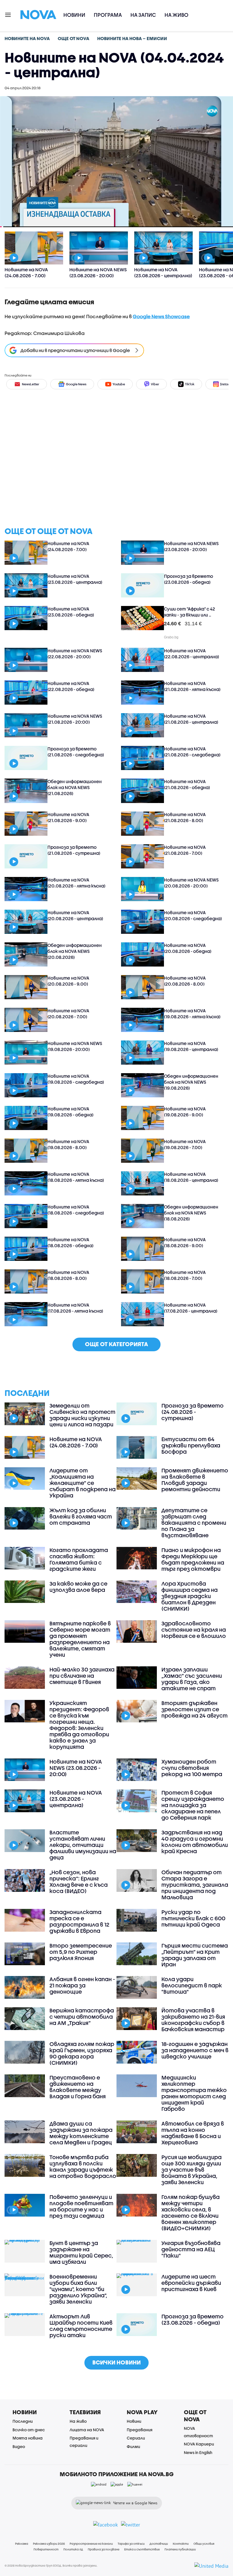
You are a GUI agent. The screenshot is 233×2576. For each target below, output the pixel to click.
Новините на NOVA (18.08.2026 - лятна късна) (76, 1177)
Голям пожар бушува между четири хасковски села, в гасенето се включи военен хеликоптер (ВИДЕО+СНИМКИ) (191, 2213)
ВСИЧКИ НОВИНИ (116, 2362)
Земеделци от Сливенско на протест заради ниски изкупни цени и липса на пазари (82, 1415)
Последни (23, 2421)
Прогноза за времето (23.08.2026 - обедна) (189, 579)
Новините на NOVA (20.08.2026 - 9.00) (68, 981)
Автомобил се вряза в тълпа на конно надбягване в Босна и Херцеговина (193, 2133)
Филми (133, 2446)
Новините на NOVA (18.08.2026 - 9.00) (185, 1243)
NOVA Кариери (199, 2444)
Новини (74, 15)
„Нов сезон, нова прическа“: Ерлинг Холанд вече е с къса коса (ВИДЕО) (79, 1882)
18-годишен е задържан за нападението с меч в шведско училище (195, 2050)
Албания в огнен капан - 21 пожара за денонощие (82, 1985)
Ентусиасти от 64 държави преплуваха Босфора (191, 1445)
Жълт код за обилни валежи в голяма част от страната (81, 1516)
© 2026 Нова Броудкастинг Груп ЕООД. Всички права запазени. (51, 2565)
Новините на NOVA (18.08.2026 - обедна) (70, 1243)
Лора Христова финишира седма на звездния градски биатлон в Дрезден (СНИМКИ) (190, 1596)
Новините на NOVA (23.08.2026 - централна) (75, 579)
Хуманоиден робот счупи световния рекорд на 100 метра (192, 1768)
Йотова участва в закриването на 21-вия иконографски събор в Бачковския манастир (193, 2020)
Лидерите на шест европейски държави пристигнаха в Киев (191, 2283)
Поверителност (46, 2549)
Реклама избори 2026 (49, 2544)
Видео (19, 2446)
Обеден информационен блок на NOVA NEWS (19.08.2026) (191, 1082)
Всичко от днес (29, 2430)
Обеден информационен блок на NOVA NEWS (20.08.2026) (75, 951)
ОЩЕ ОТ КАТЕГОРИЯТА (116, 1344)
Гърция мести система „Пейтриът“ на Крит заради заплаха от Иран (195, 1955)
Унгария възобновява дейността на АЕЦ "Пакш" (191, 2249)
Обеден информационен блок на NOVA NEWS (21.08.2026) (75, 787)
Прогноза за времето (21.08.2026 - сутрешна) (74, 850)
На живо (176, 15)
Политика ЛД (73, 2549)
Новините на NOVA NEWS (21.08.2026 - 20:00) (75, 719)
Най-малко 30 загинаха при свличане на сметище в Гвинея (82, 1676)
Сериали (136, 2438)
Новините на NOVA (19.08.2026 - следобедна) (76, 1079)
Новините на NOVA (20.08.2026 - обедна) (188, 948)
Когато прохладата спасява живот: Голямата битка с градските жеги (79, 1559)
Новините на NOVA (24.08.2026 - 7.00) (68, 546)
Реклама (22, 2544)
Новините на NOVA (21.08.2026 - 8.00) (185, 817)
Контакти (181, 2544)
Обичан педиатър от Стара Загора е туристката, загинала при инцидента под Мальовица (195, 1885)
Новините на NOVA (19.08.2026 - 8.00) (68, 1144)
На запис (143, 15)
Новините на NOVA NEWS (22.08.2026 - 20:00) (75, 654)
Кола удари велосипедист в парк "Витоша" (192, 1985)
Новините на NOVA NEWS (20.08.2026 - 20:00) (191, 883)
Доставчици (159, 2544)
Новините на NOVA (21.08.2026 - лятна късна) (192, 686)
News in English (198, 2452)
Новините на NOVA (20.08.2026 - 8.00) (185, 981)
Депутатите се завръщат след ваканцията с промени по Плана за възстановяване (194, 1523)
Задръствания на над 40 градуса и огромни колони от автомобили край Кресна (195, 1842)
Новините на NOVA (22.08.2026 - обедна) (71, 686)
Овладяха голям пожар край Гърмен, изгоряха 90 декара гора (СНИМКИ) (82, 2053)
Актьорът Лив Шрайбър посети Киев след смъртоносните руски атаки (81, 2326)
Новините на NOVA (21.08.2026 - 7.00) (185, 850)
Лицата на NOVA (87, 2430)
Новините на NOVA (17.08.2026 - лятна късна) (75, 1308)
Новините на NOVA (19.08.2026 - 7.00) (185, 1144)
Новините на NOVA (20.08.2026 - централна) (75, 915)
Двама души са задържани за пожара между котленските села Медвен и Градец (81, 2133)
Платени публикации (180, 2549)
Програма (108, 15)
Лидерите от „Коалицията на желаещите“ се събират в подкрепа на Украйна (83, 1483)
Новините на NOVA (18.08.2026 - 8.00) (68, 1275)
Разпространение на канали (91, 2544)
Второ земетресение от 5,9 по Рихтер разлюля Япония (81, 1952)
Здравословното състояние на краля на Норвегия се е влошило (194, 1630)
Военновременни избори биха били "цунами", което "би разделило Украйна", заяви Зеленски (78, 2289)
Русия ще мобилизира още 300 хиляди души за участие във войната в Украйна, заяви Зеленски (192, 2170)
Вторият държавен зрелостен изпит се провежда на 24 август (194, 1709)
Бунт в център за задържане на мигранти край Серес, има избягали (81, 2252)
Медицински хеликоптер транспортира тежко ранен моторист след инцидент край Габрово (194, 2093)
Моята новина (28, 2438)
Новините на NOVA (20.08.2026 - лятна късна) (76, 883)
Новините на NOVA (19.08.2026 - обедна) (70, 1112)
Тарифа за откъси (131, 2544)
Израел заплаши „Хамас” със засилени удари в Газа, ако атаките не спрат (192, 1679)
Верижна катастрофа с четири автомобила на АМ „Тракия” (82, 2017)
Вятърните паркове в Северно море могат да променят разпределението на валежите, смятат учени (80, 1639)
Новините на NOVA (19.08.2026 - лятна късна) (192, 1014)
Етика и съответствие (142, 2549)
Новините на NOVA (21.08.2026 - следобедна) (192, 752)
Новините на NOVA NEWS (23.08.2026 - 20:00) (191, 546)
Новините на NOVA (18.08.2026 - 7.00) (185, 1275)
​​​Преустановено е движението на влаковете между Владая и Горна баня (78, 2087)
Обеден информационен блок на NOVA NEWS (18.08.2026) (191, 1213)
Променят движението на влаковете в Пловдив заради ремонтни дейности (195, 1480)
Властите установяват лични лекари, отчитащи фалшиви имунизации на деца (83, 1845)
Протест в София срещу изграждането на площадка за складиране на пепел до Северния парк (193, 1805)
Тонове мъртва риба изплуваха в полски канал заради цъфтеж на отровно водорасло (83, 2167)
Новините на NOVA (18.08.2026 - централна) (191, 1177)
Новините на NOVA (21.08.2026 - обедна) (187, 784)
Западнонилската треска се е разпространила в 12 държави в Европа (79, 1921)
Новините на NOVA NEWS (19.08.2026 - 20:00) (75, 1046)
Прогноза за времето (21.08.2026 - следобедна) (76, 752)
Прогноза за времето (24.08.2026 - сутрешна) (193, 1412)
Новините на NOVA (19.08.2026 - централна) (191, 1046)
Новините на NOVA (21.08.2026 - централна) (191, 719)
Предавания (140, 2430)
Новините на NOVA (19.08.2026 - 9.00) (185, 1112)
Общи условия (204, 2544)
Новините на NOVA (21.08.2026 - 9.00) (68, 817)
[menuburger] (8, 14)
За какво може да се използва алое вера (78, 1587)
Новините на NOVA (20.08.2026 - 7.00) (68, 1014)
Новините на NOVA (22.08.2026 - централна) (192, 654)
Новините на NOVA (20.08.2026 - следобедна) (193, 915)
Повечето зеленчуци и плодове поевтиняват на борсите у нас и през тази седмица (81, 2206)
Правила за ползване (104, 2549)
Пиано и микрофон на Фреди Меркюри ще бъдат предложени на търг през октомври (193, 1559)
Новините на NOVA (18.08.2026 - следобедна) (76, 1210)
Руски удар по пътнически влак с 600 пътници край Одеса (193, 1918)
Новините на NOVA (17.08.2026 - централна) (191, 1308)
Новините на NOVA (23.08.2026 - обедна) (71, 612)
